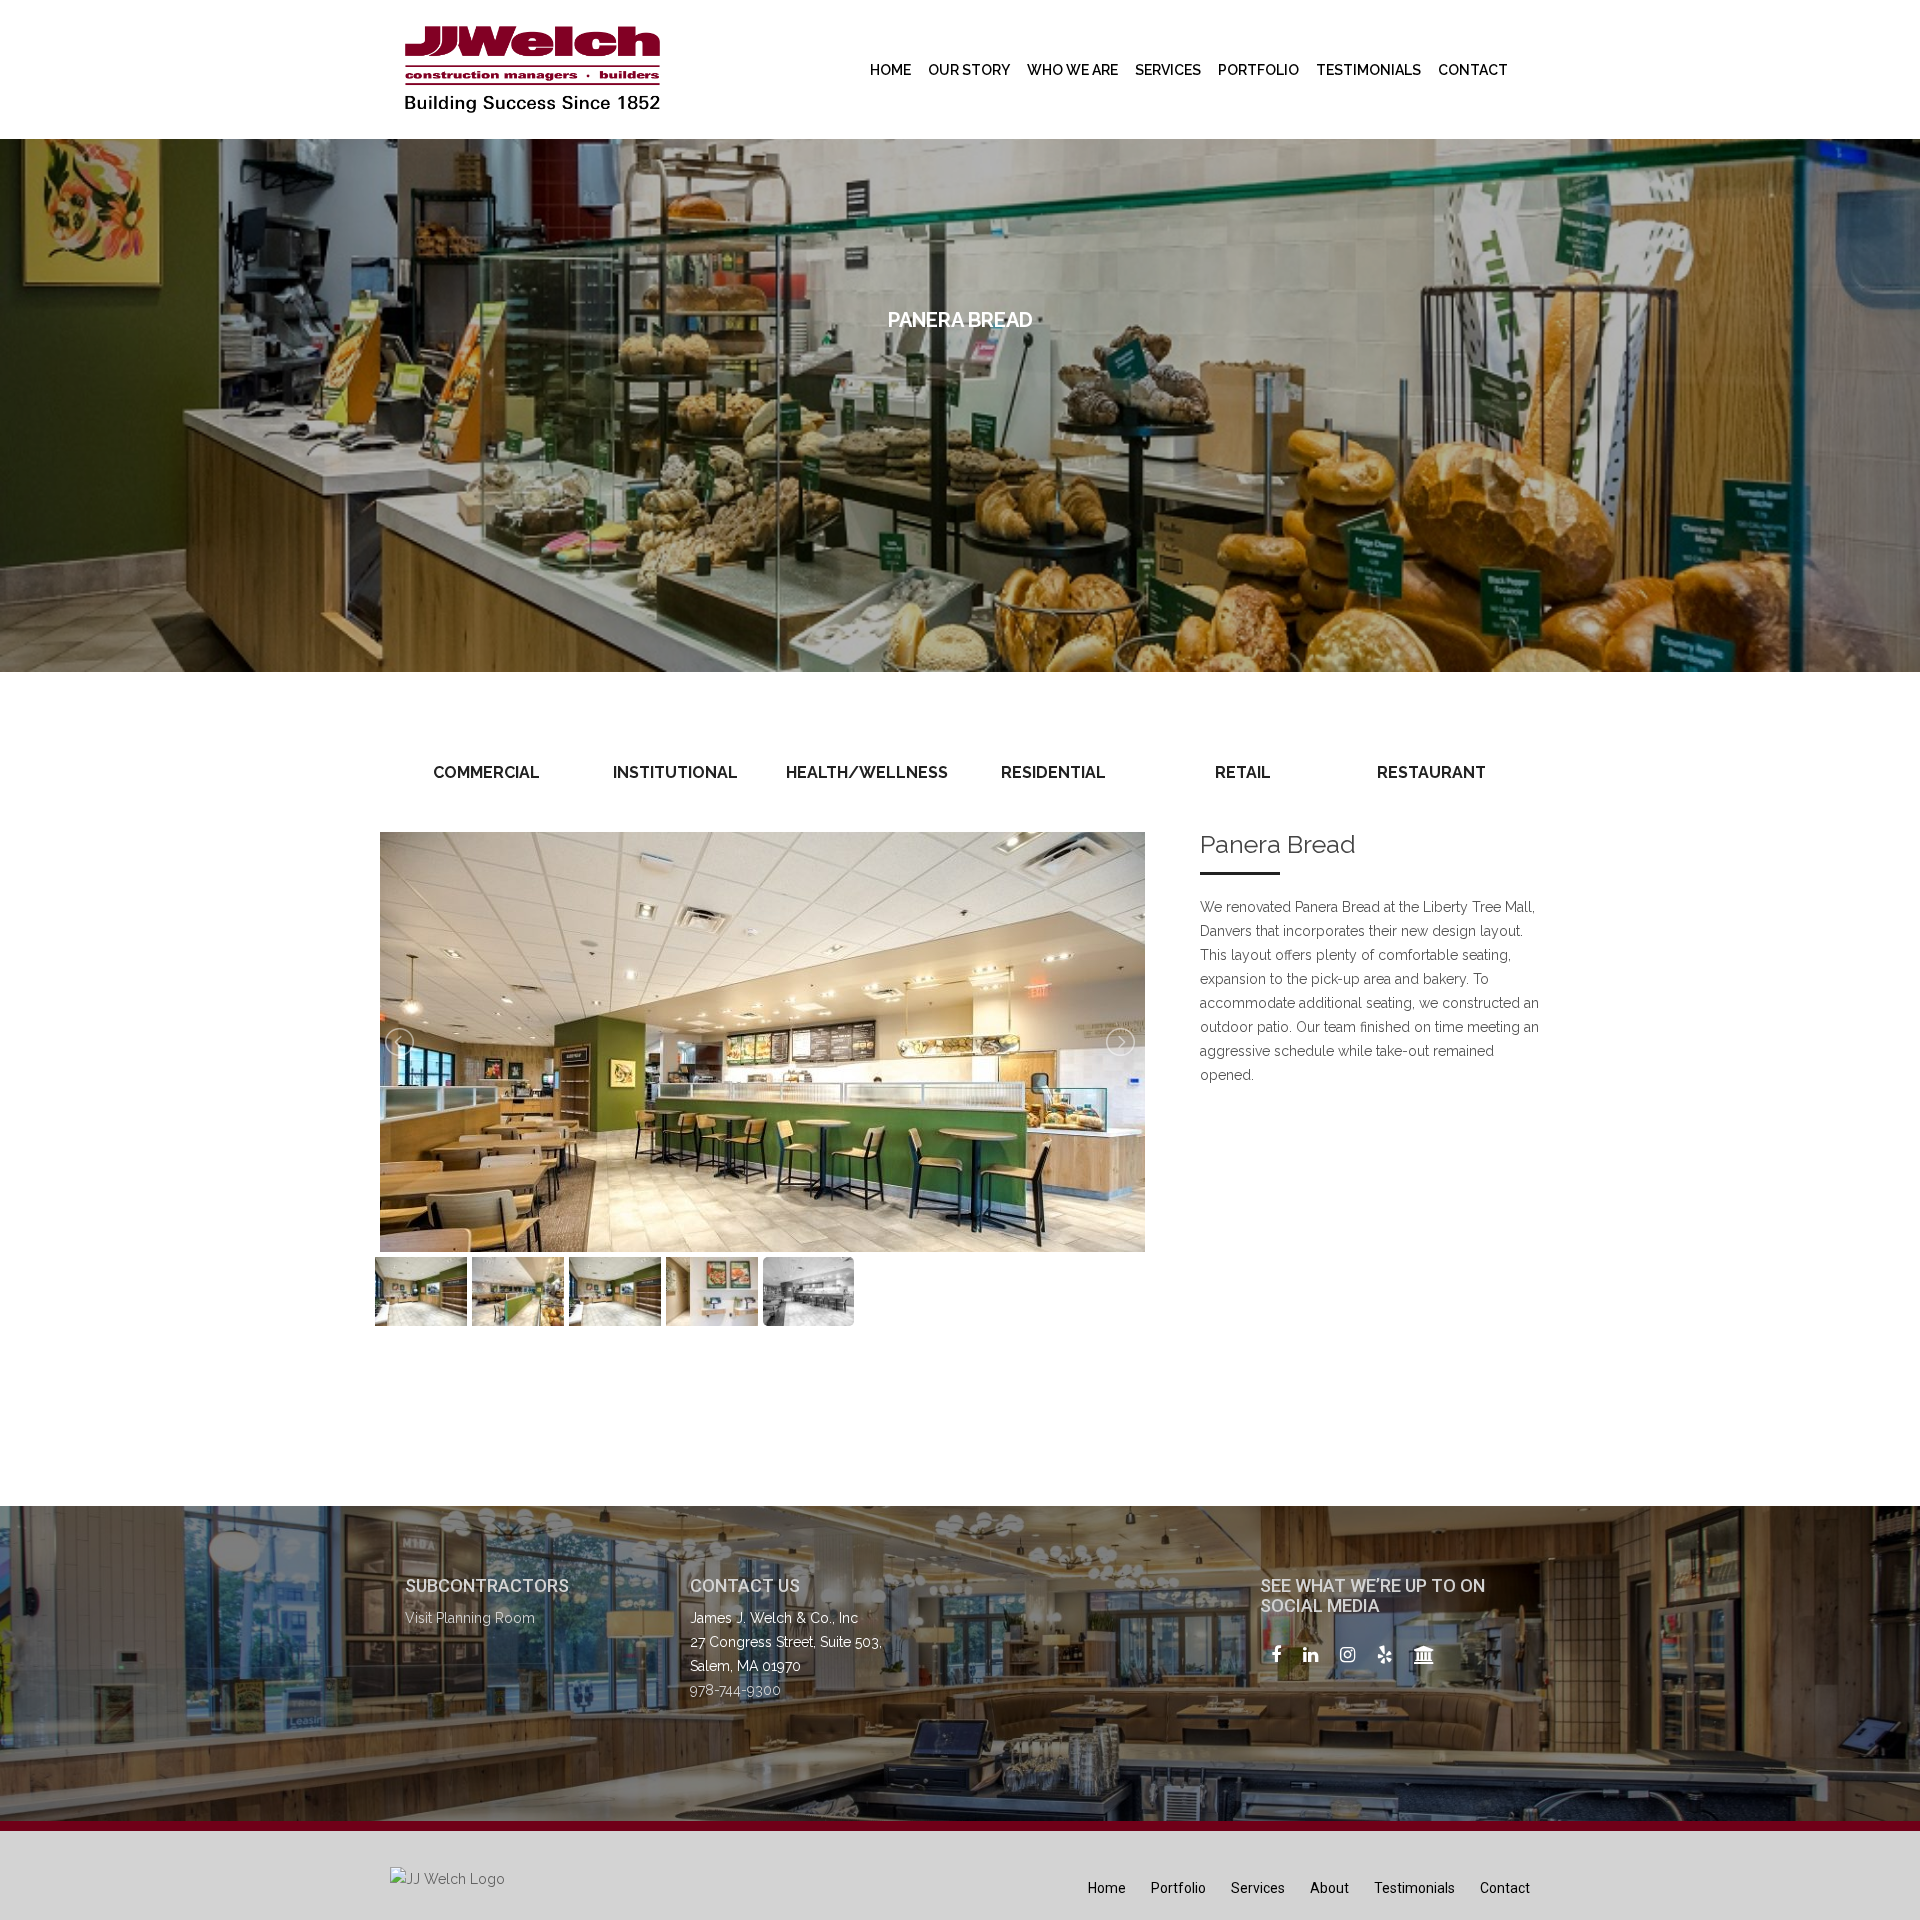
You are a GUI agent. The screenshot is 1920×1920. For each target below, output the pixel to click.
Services (1168, 70)
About (1329, 1888)
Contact (1473, 70)
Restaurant (1431, 772)
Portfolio (1258, 70)
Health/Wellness (867, 772)
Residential (1053, 772)
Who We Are (1072, 70)
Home (890, 70)
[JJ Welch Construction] (532, 69)
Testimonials (1368, 70)
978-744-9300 (735, 1690)
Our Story (969, 70)
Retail (1243, 772)
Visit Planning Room (470, 1618)
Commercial (486, 772)
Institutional (675, 772)
